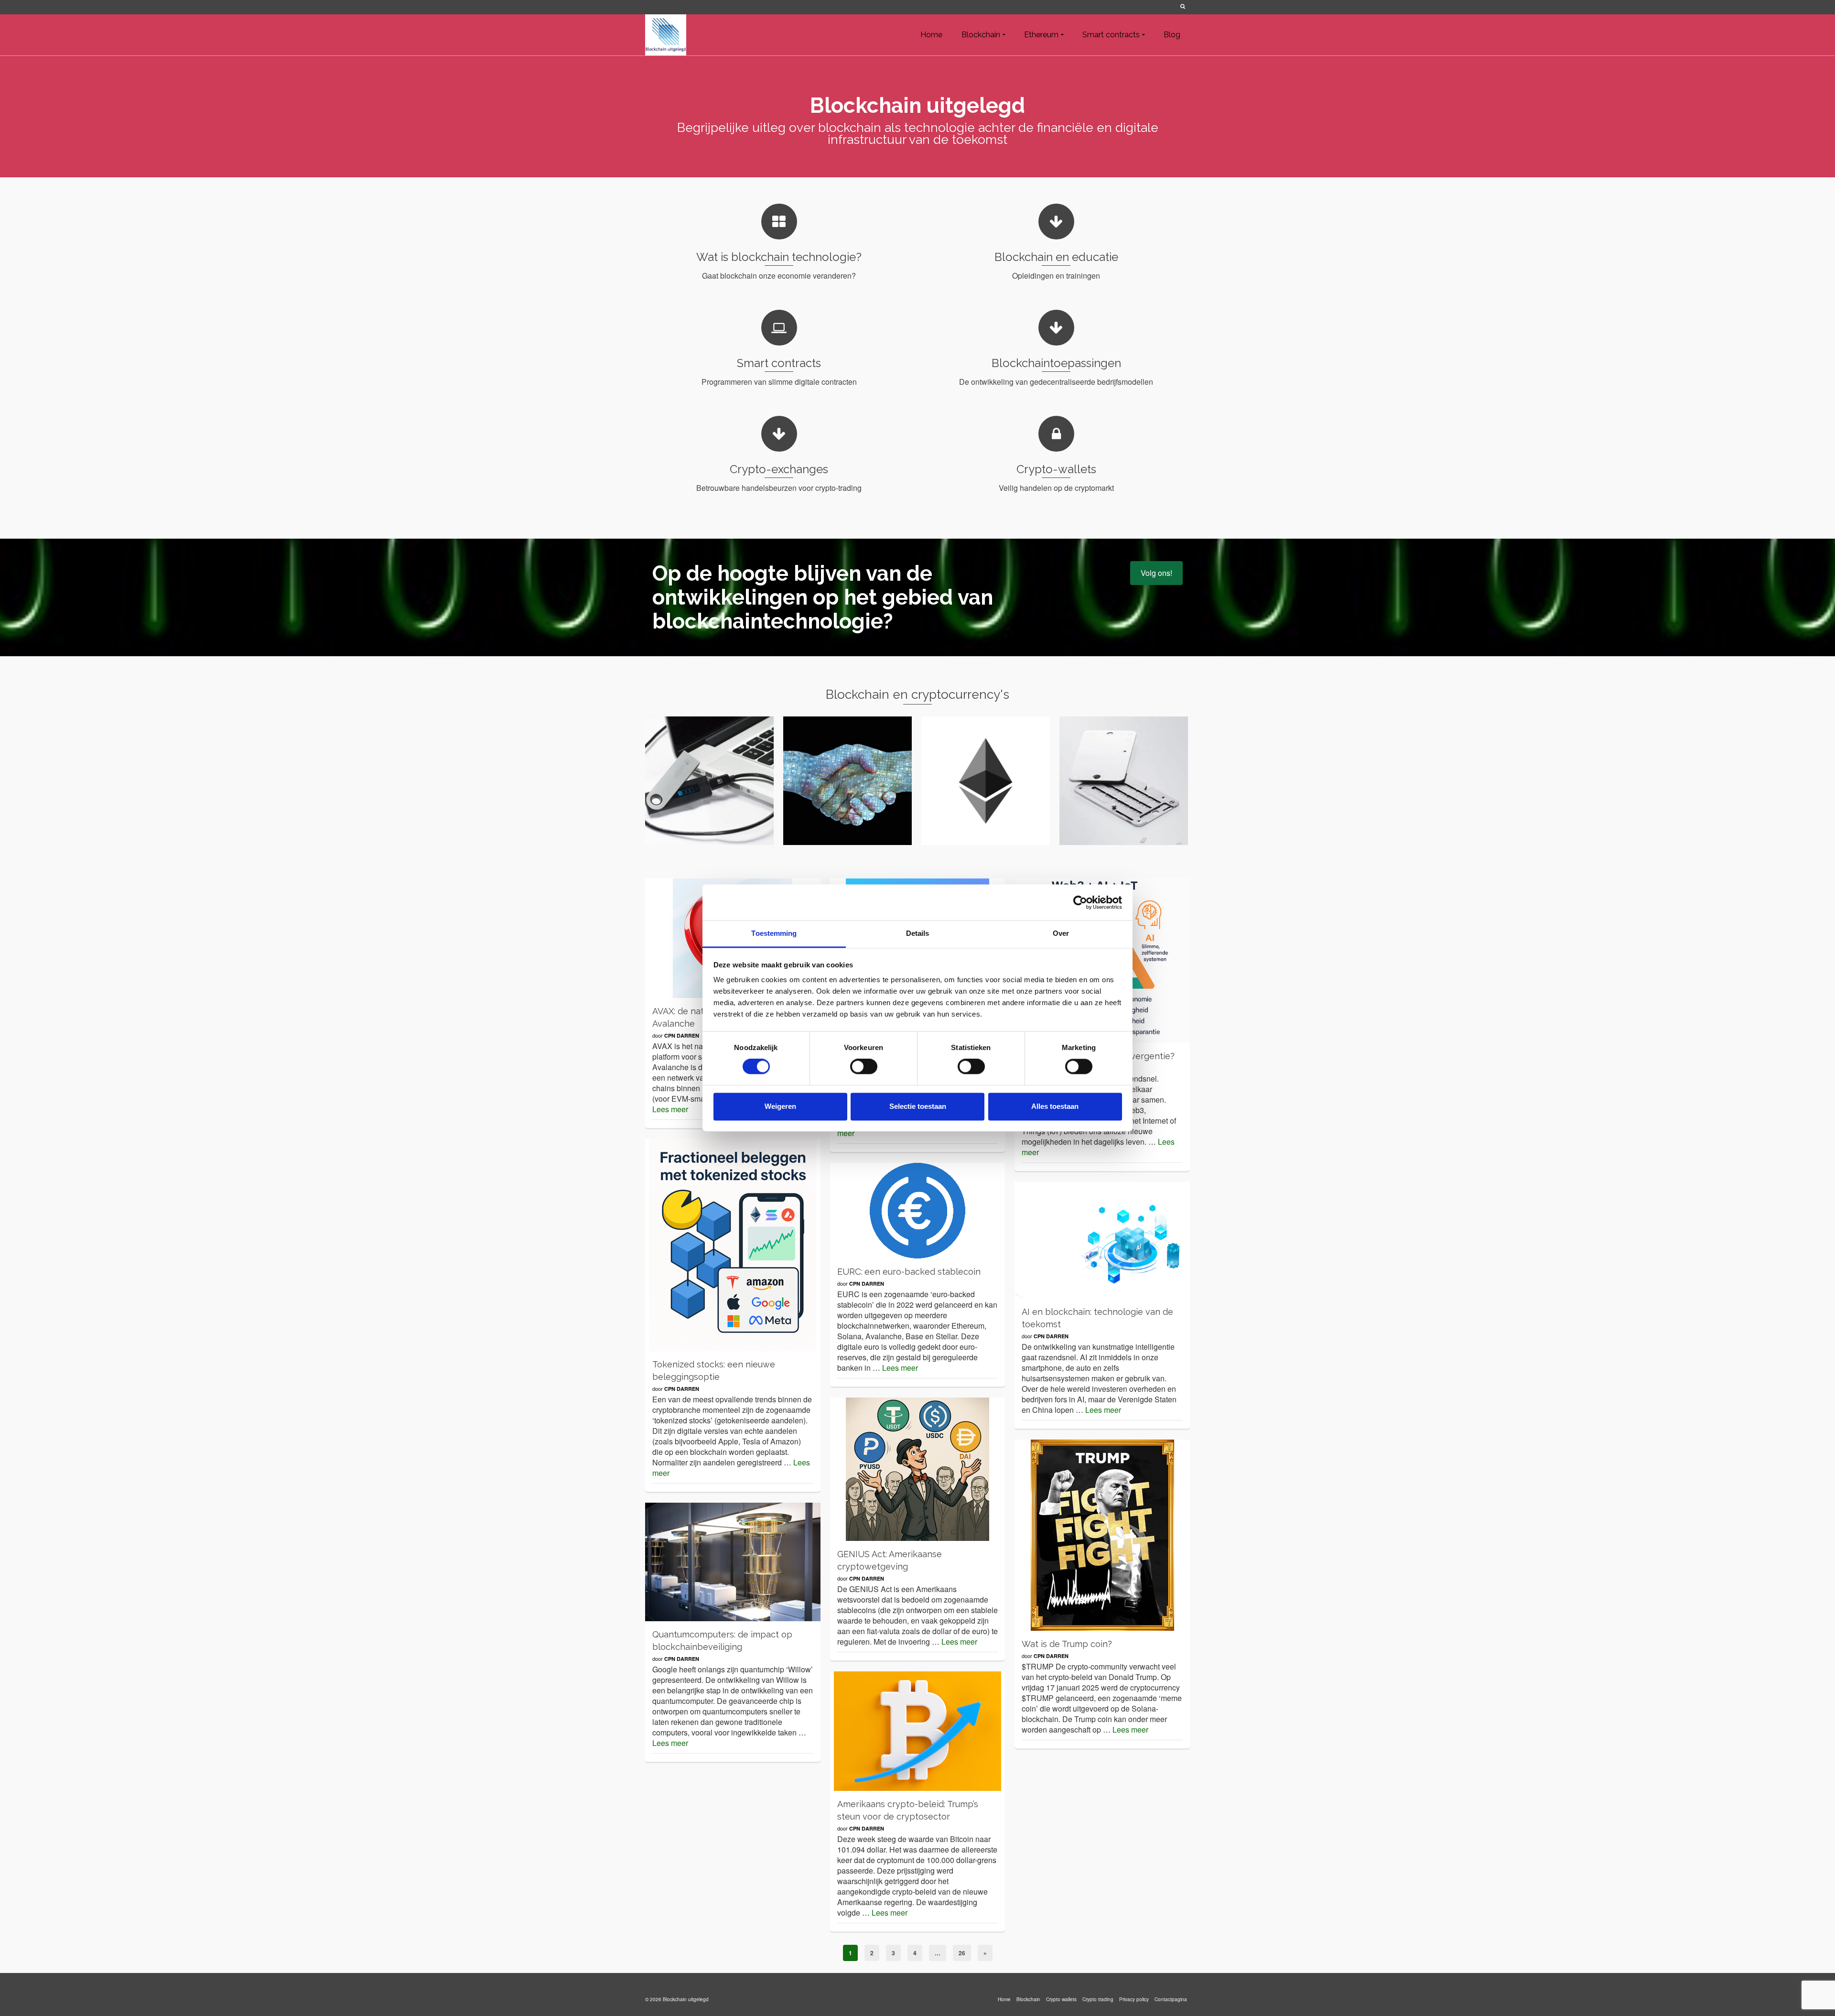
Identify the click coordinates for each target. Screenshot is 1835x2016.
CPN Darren (682, 1035)
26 (962, 1953)
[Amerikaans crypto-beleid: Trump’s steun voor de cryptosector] (918, 1731)
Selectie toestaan (918, 1106)
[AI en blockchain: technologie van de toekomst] (1102, 1240)
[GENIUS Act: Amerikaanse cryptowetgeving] (918, 1469)
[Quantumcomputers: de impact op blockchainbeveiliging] (733, 1562)
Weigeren (780, 1106)
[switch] (864, 1067)
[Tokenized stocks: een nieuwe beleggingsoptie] (733, 1245)
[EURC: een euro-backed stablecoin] (918, 1211)
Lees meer (670, 1109)
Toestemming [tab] (774, 933)
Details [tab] (918, 933)
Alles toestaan (1055, 1106)
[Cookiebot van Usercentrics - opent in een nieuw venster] (1080, 902)
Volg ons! (1156, 573)
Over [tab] (1061, 933)
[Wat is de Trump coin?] (1102, 1535)
